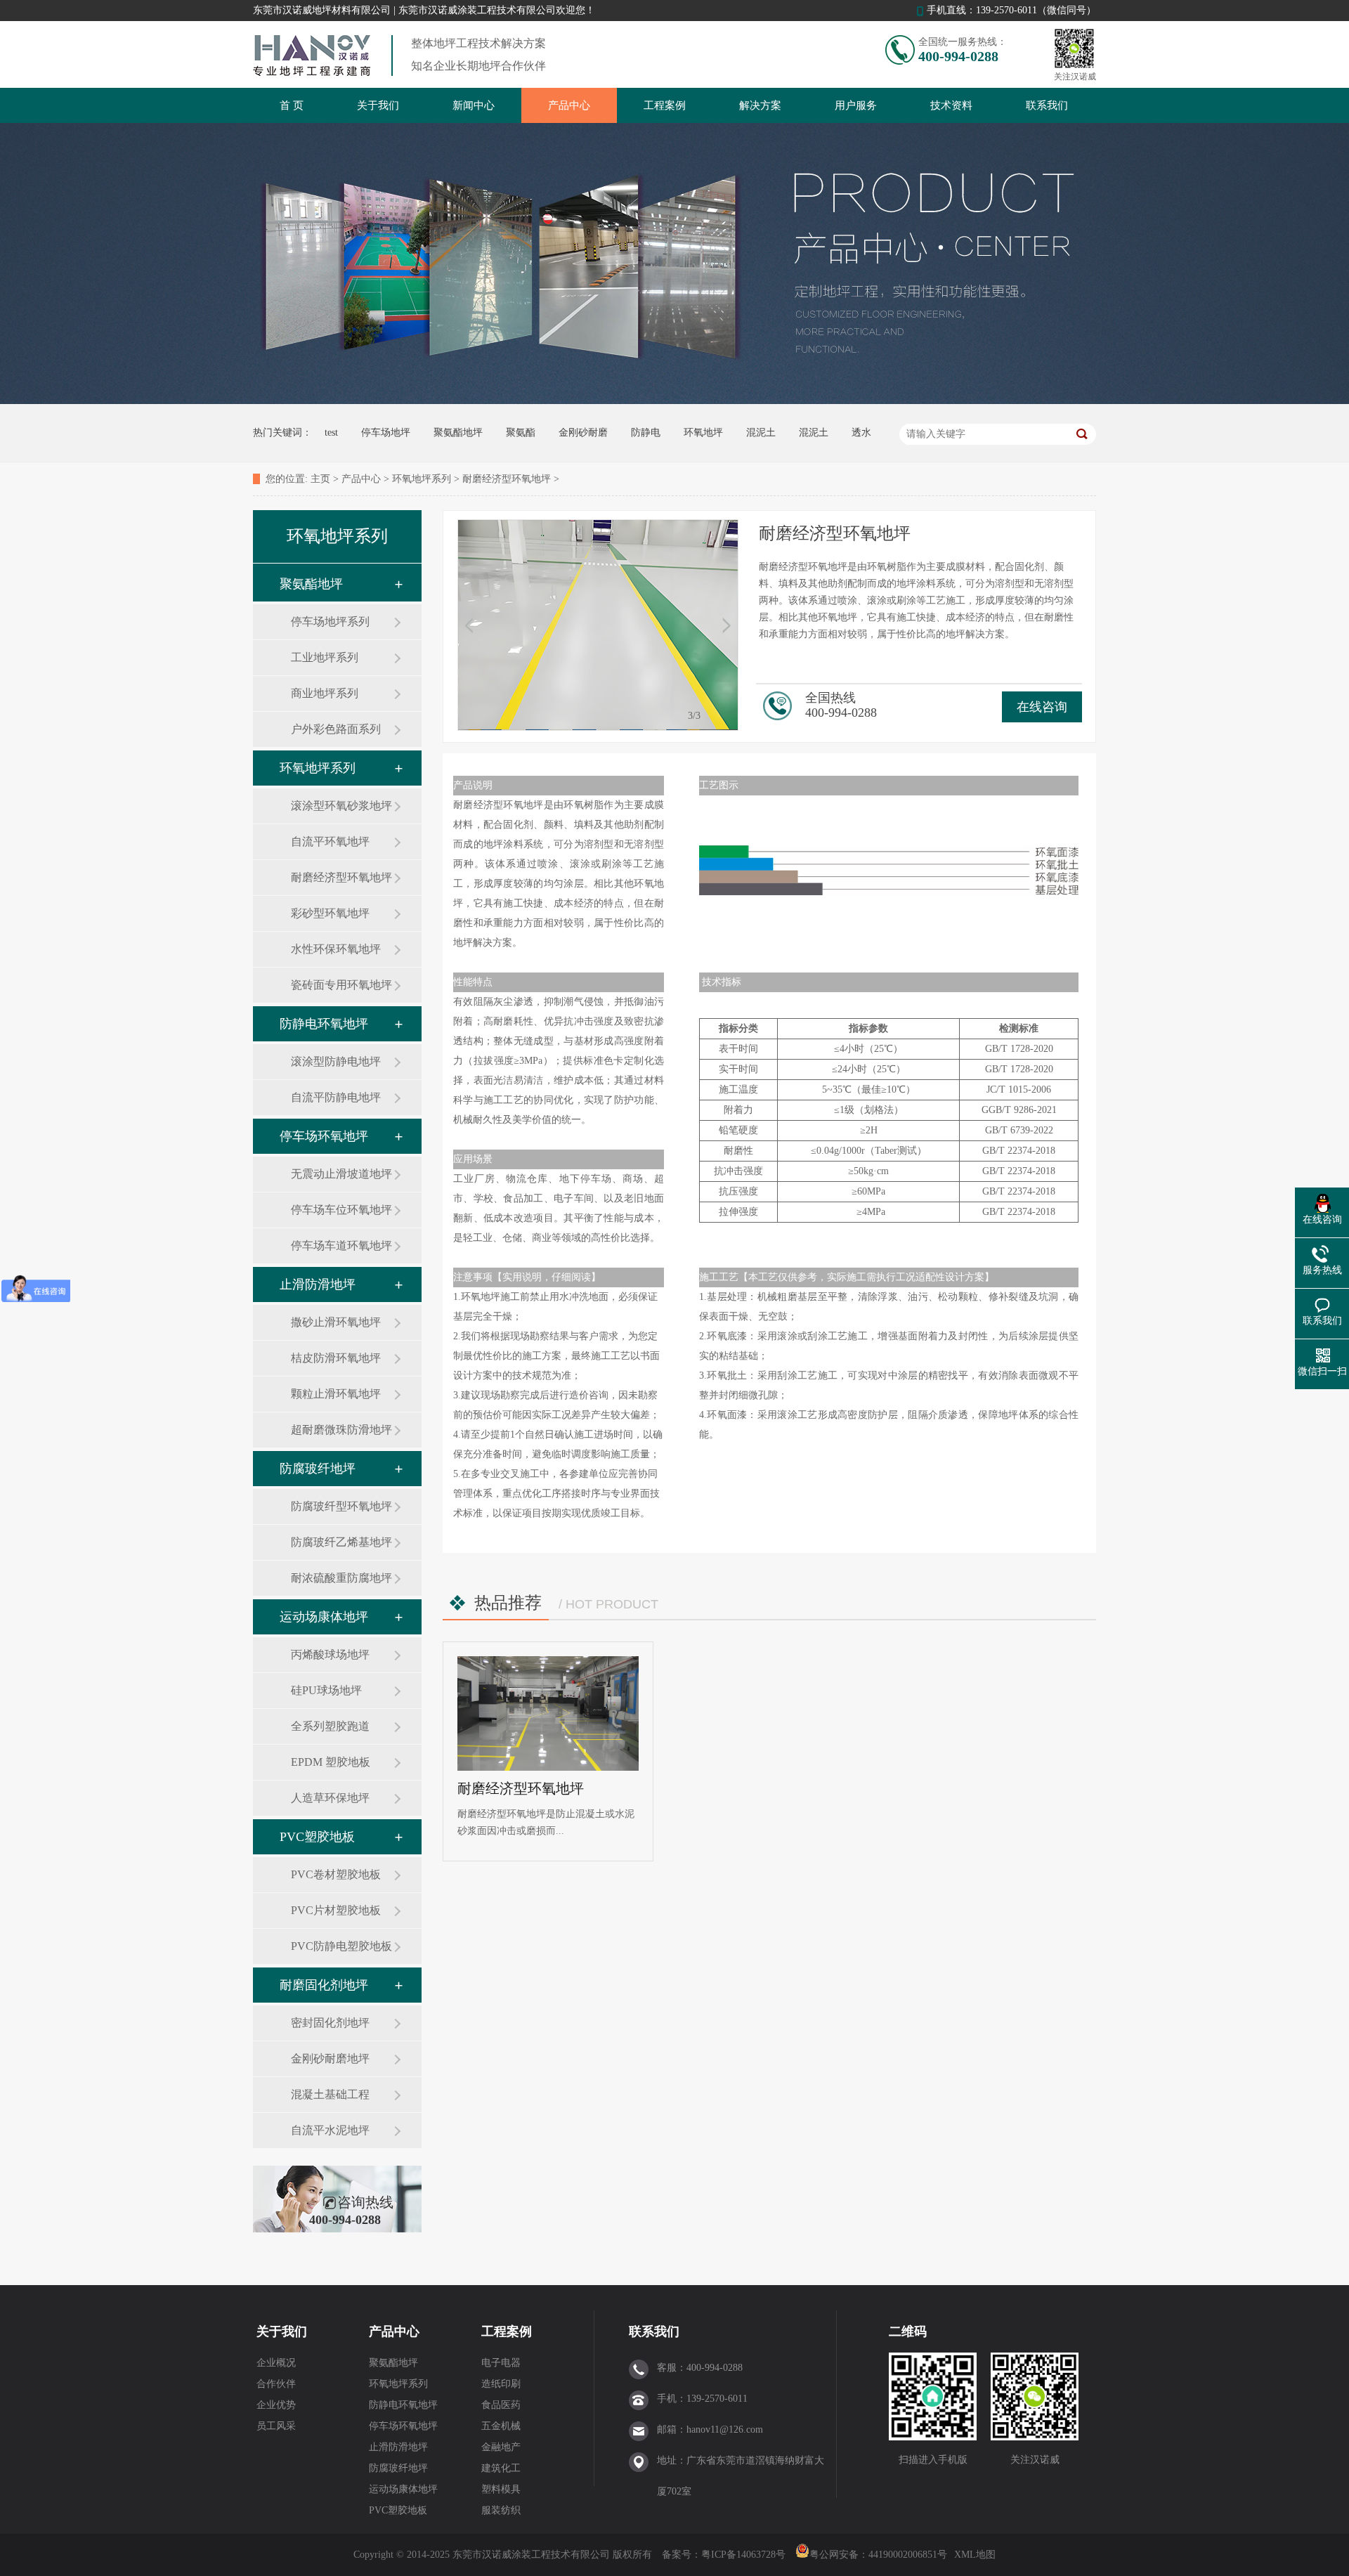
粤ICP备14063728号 (745, 2555)
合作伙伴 (276, 2384)
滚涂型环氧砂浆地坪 (341, 806)
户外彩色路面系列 (336, 729)
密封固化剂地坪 (330, 2023)
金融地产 (501, 2447)
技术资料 (951, 105)
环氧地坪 (703, 432)
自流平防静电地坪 (336, 1097)
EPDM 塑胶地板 (331, 1762)
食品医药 (501, 2405)
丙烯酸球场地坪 (330, 1654)
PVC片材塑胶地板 (336, 1910)
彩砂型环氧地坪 (330, 913)
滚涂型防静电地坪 (336, 1061)
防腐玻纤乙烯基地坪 (341, 1542)
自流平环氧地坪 (330, 841)
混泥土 (761, 432)
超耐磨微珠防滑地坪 (341, 1430)
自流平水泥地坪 (330, 2130)
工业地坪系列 (325, 657)
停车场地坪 (386, 432)
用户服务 (856, 105)
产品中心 (569, 105)
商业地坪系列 (325, 693)
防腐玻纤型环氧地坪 (341, 1506)
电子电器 (501, 2363)
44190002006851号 (908, 2555)
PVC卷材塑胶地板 (336, 1874)
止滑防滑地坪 (318, 1284)
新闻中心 (474, 105)
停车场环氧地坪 (324, 1136)
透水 (861, 432)
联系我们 (1047, 105)
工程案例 (665, 105)
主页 (320, 479)
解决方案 (760, 105)
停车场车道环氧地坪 (341, 1245)
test (331, 432)
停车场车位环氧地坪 (341, 1210)
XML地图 (975, 2555)
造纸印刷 (501, 2384)
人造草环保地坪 (330, 1798)
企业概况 (276, 2363)
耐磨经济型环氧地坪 (507, 479)
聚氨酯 (521, 432)
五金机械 (501, 2426)
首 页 (292, 105)
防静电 (646, 432)
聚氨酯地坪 (458, 432)
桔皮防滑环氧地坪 (336, 1358)
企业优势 (276, 2405)
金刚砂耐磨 (583, 432)
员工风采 (276, 2426)
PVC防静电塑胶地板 (341, 1946)
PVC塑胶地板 (317, 1837)
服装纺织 (501, 2510)
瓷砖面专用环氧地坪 (341, 985)
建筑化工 (501, 2468)
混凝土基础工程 (330, 2094)
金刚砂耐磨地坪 (330, 2058)
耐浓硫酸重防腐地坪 (341, 1578)
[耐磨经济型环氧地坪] (548, 1713)
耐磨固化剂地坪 (324, 1985)
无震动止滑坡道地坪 (341, 1174)
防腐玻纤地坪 (318, 1469)
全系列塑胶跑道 (330, 1726)
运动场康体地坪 (324, 1617)
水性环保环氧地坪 (336, 949)
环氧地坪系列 (422, 479)
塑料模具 (501, 2489)
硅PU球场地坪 (326, 1690)
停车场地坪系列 (330, 622)
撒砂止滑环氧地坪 (336, 1322)
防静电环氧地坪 (324, 1024)
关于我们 (378, 105)
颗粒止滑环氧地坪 (336, 1394)
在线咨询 (1042, 707)
